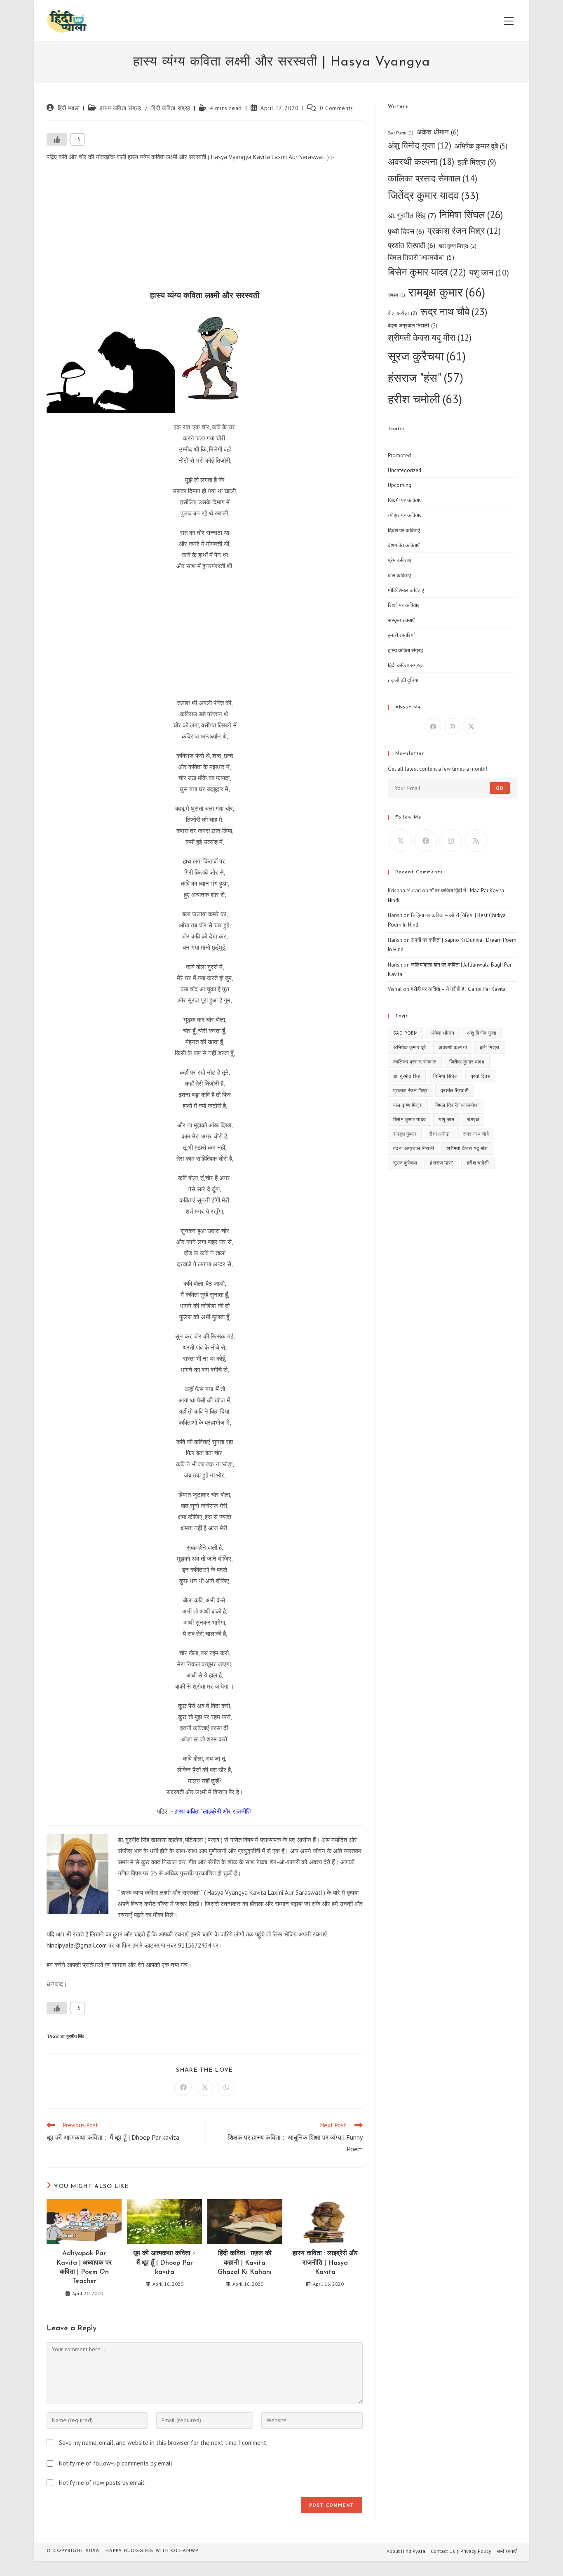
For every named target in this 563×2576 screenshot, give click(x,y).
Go (500, 788)
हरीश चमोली (425, 399)
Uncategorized (405, 470)
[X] (471, 726)
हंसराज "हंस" (426, 378)
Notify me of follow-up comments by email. (116, 2463)
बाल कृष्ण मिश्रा (457, 246)
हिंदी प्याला (69, 108)
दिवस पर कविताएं (404, 530)
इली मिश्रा (477, 162)
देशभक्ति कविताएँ (404, 545)
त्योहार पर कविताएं (405, 515)
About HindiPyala (406, 2551)
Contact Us (443, 2551)
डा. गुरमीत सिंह (72, 2036)
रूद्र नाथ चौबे (454, 312)
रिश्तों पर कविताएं (404, 605)
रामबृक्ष (396, 295)
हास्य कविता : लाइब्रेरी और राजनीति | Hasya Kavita (325, 2263)
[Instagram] (452, 726)
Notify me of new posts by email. (102, 2483)
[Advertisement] (205, 228)
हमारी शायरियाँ (401, 635)
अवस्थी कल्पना (421, 161)
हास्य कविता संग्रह (120, 108)
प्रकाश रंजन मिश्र (464, 231)
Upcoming (400, 485)
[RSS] (476, 841)
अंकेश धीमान (438, 132)
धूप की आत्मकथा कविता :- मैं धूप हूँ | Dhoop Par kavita (164, 2263)
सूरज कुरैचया (427, 356)
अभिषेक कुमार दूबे (481, 146)
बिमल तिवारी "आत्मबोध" (421, 257)
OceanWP (185, 2551)
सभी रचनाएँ (507, 2551)
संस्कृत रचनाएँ (401, 620)
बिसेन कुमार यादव (427, 272)
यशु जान (489, 272)
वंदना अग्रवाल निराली (413, 326)
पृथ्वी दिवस (406, 231)
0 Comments (337, 108)
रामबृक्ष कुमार (447, 292)
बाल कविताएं (399, 575)
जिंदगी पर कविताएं (405, 500)
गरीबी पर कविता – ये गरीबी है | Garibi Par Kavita (458, 989)
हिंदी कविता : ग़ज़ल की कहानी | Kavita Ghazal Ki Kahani (245, 2263)
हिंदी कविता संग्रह (171, 108)
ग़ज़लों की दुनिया (403, 680)
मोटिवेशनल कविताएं (406, 590)
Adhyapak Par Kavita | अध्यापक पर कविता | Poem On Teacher (84, 2267)
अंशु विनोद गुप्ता (420, 145)
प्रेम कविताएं (400, 560)
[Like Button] (57, 139)
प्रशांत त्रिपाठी (412, 245)
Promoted (399, 455)
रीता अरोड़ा (402, 313)
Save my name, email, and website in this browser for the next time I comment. (163, 2443)
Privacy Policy (476, 2551)
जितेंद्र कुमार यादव (433, 195)
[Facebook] (433, 726)
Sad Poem (401, 133)
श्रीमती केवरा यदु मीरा (430, 338)
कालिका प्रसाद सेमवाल (433, 178)
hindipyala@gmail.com (77, 1945)
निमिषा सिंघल (471, 214)
